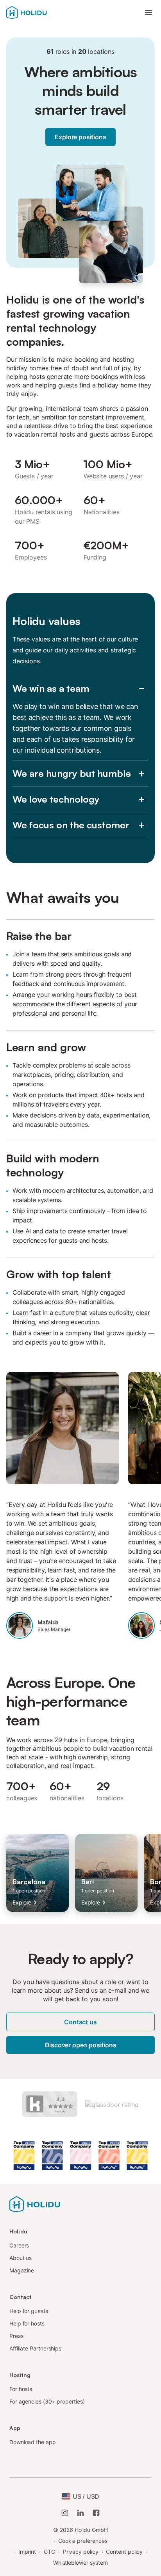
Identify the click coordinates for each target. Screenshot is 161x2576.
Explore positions (80, 137)
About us (21, 2258)
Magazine (22, 2270)
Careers (19, 2245)
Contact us (80, 2022)
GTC (49, 2552)
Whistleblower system (80, 2563)
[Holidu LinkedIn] (80, 2513)
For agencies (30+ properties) (47, 2401)
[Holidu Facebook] (96, 2513)
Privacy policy (81, 2552)
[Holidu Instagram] (65, 2513)
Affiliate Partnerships (35, 2348)
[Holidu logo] (35, 2204)
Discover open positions (81, 2045)
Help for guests (29, 2311)
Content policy (124, 2552)
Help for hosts (27, 2323)
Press (16, 2336)
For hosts (21, 2389)
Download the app (33, 2442)
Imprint (27, 2552)
